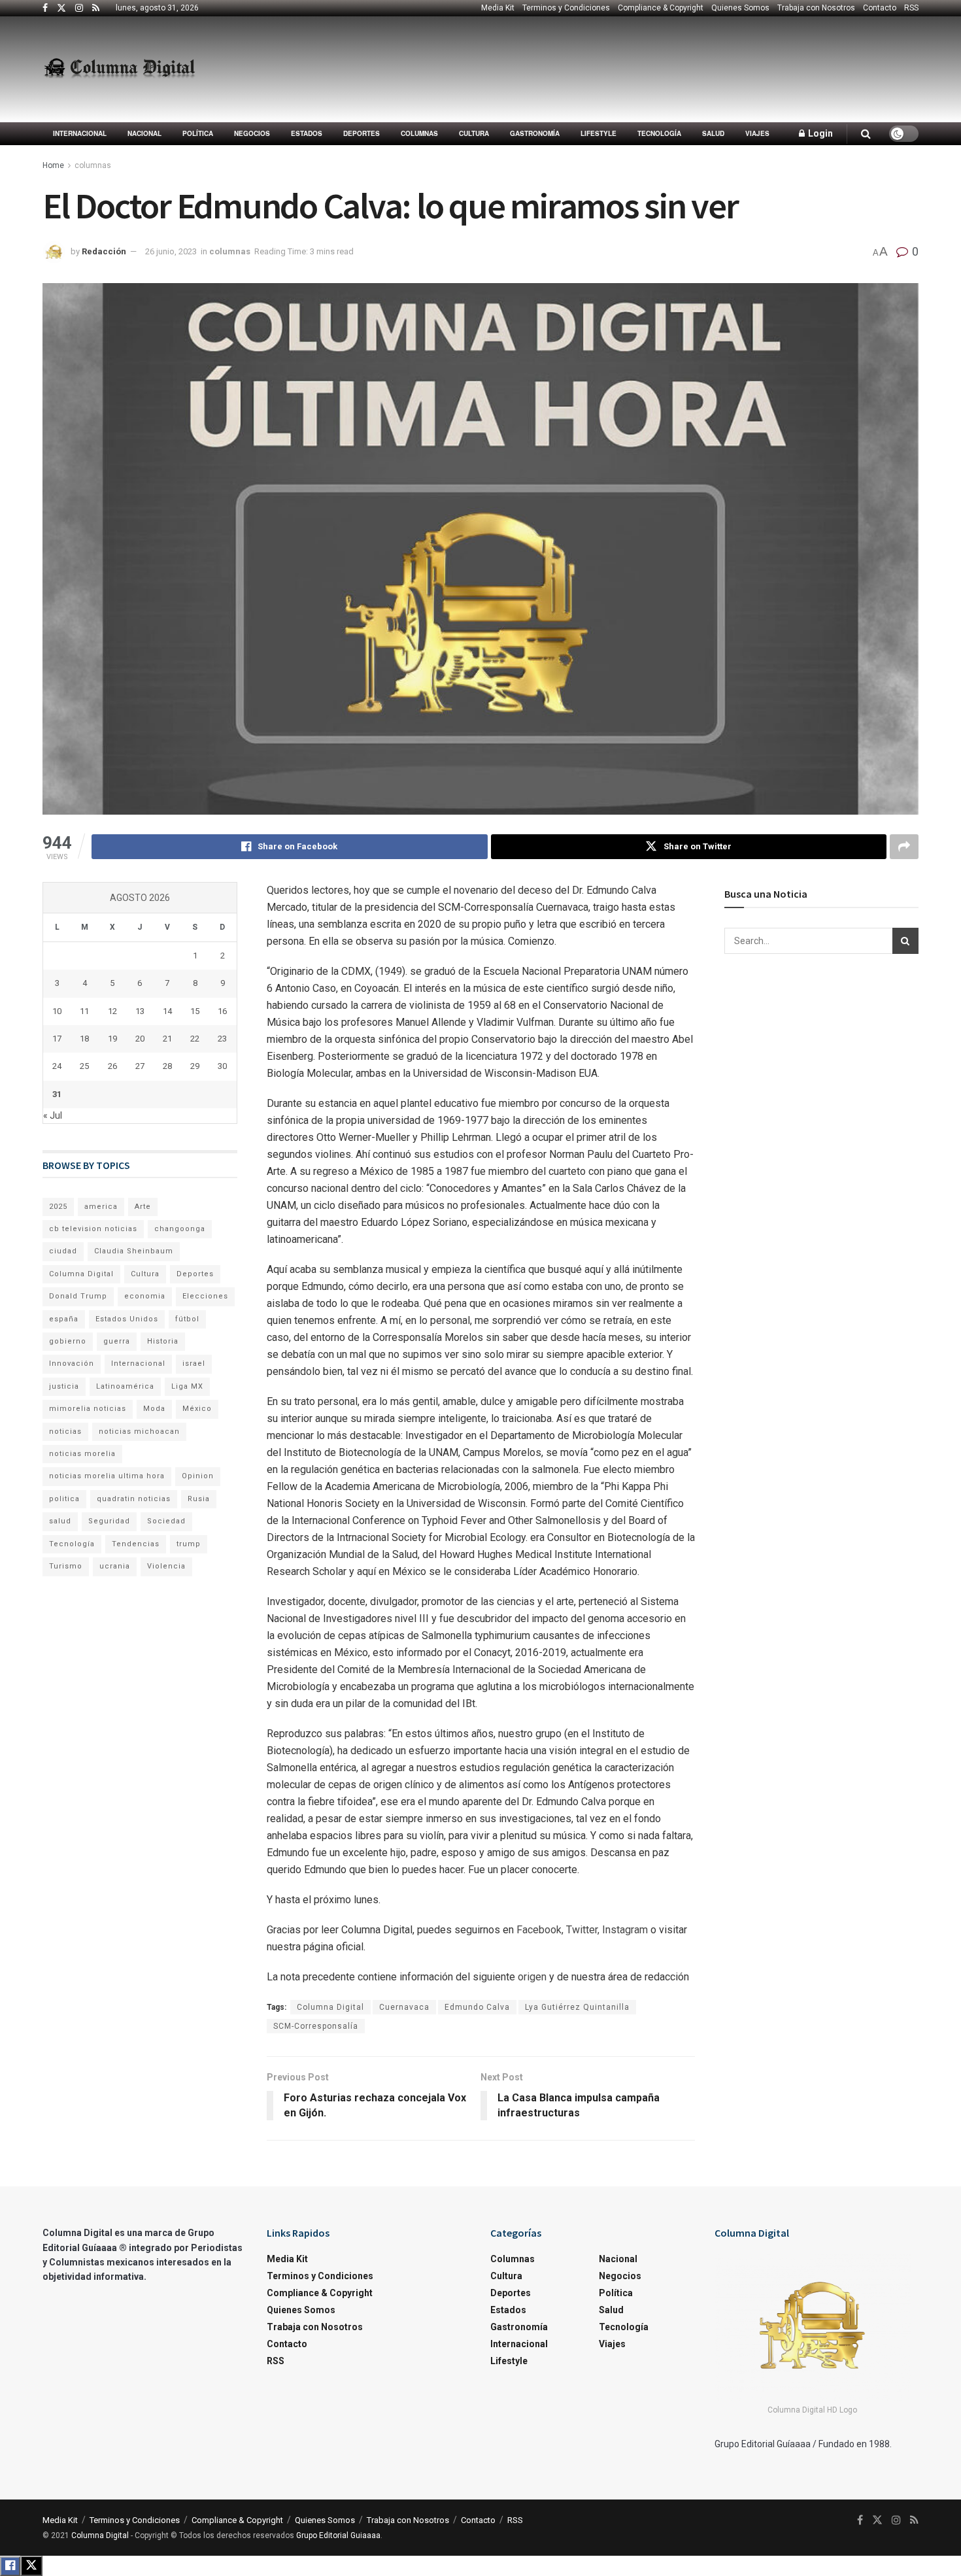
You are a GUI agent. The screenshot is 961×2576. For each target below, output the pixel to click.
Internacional (80, 133)
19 (112, 1039)
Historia (163, 1341)
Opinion (198, 1476)
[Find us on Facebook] (45, 8)
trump (189, 1544)
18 (84, 1039)
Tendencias (136, 1544)
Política (198, 133)
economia (145, 1296)
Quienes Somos (740, 8)
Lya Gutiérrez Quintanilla (577, 2007)
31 (57, 1094)
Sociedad (166, 1521)
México (197, 1409)
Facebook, (541, 1930)
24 (57, 1066)
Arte (143, 1207)
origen (533, 1977)
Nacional (144, 133)
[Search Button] (866, 134)
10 (57, 1011)
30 (222, 1066)
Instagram (626, 1930)
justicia (64, 1386)
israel (194, 1364)
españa (64, 1319)
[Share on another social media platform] (904, 847)
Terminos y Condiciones (566, 8)
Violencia (166, 1566)
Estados (307, 133)
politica (64, 1499)
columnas (419, 133)
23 (222, 1039)
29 (195, 1066)
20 (140, 1039)
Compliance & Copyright (661, 8)
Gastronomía (535, 133)
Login (819, 133)
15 (195, 1011)
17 (57, 1039)
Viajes (757, 133)
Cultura (474, 133)
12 (112, 1011)
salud (60, 1521)
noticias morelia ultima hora (107, 1476)
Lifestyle (599, 133)
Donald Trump (78, 1296)
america (101, 1207)
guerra (117, 1341)
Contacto (880, 8)
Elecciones (205, 1296)
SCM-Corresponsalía (316, 2026)
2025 (58, 1207)
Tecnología (659, 133)
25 (84, 1066)
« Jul (53, 1115)
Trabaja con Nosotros (816, 8)
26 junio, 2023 (171, 251)
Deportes (362, 133)
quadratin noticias (134, 1499)
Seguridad (109, 1521)
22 (195, 1039)
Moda (154, 1409)
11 (84, 1011)
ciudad (63, 1251)
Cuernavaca (404, 2007)
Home (53, 165)
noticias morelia (82, 1454)
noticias (65, 1432)
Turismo (66, 1566)
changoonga (180, 1229)
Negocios (252, 133)
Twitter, (584, 1930)
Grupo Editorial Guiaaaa (338, 2535)
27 (140, 1066)
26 (112, 1066)
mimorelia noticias (88, 1409)
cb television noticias (93, 1229)
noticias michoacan (139, 1432)
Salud (713, 133)
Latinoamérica (125, 1386)
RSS (911, 8)
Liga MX (187, 1386)
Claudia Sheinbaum (134, 1251)
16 (222, 1011)
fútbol (187, 1319)
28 (167, 1066)
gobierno (68, 1341)
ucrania (115, 1566)
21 (167, 1039)
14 (167, 1011)
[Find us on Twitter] (61, 8)
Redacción (104, 251)
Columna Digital (330, 2007)
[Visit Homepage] (119, 69)
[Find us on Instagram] (79, 8)
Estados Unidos (127, 1319)
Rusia (199, 1499)
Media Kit (498, 8)
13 (140, 1011)
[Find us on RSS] (96, 8)
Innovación (72, 1364)
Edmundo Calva (477, 2007)
